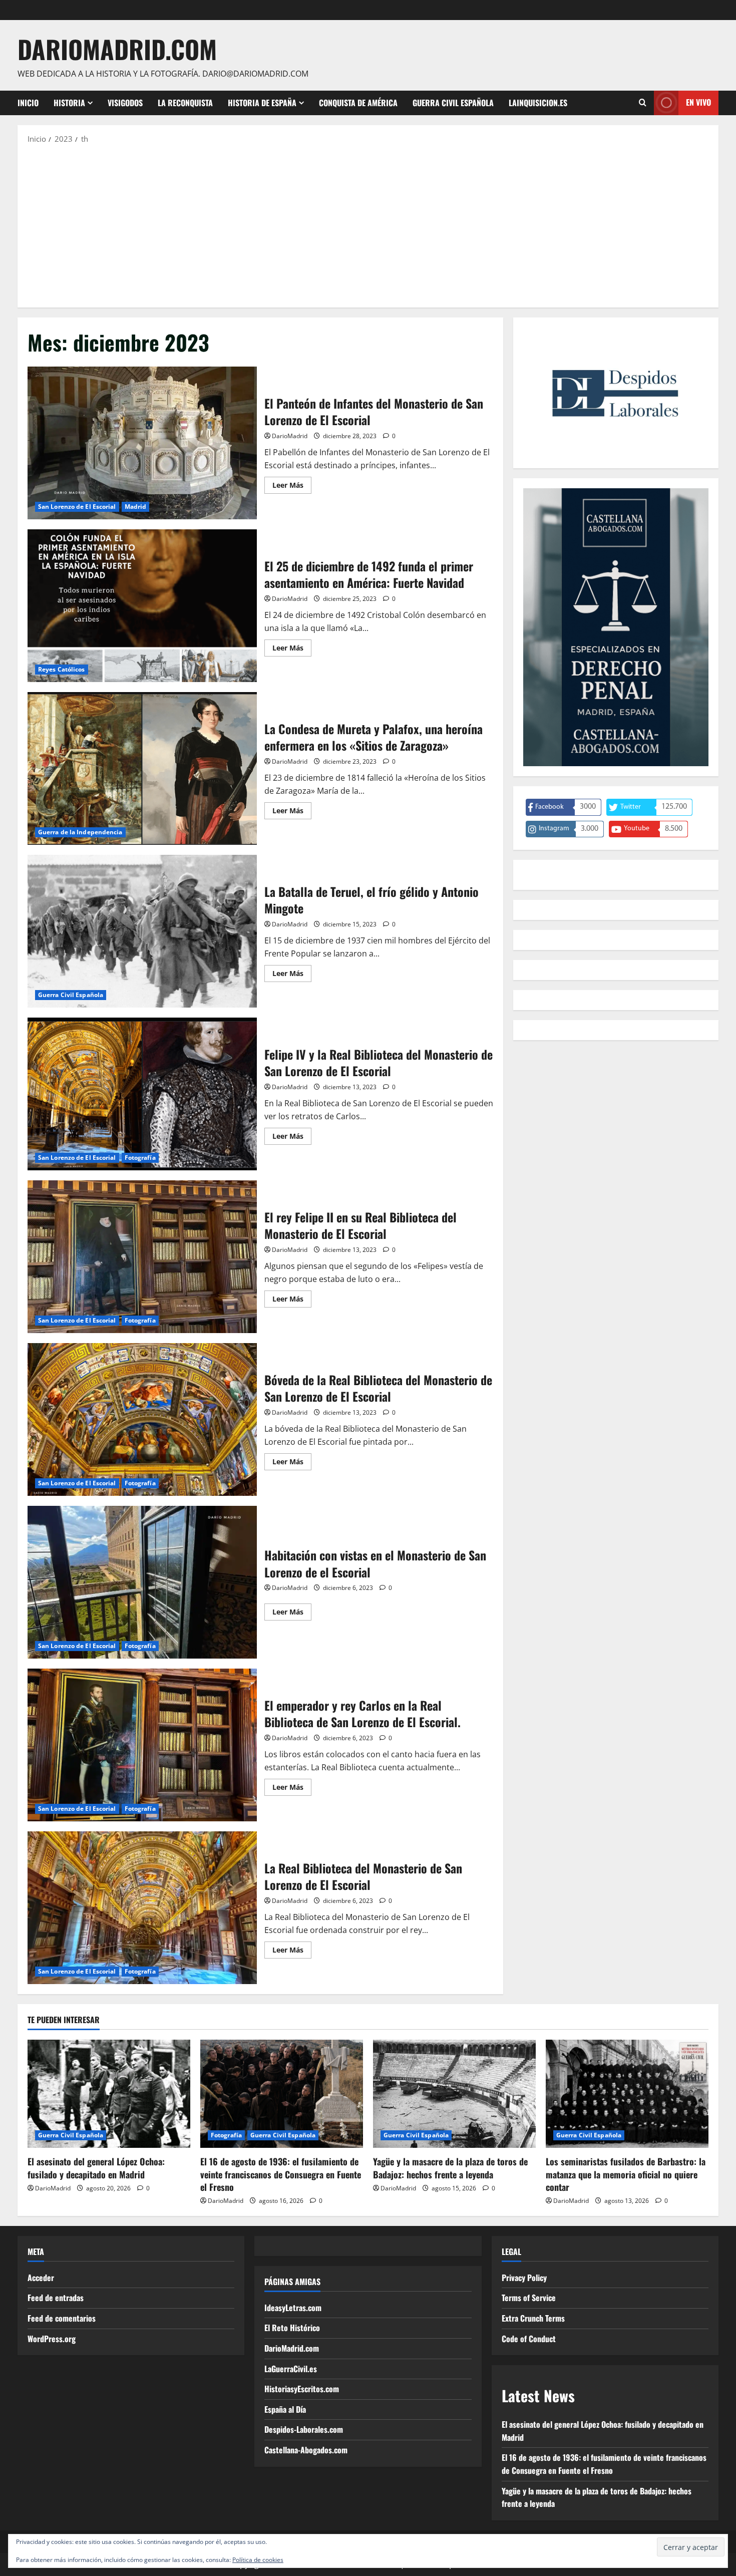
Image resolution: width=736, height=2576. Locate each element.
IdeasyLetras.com (293, 2308)
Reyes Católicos (62, 669)
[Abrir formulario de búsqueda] (643, 103)
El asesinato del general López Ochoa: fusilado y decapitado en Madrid (96, 2168)
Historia (69, 103)
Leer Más (292, 487)
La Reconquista (185, 103)
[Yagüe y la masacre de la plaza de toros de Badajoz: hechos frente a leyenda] (454, 2094)
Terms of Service (529, 2298)
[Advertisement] (368, 225)
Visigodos (125, 103)
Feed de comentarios (62, 2318)
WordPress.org (52, 2339)
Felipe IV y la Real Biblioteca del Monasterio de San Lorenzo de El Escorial (142, 1094)
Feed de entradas (56, 2298)
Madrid (136, 507)
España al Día (285, 2409)
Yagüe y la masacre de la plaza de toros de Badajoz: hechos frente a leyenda (450, 2168)
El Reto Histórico (292, 2328)
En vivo (698, 102)
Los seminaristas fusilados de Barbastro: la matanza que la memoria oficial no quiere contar (626, 2174)
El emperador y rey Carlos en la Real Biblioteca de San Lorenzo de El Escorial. (142, 1745)
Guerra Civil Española (453, 103)
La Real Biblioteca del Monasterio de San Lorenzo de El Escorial (142, 1908)
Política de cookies (258, 2560)
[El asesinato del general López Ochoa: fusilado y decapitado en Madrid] (109, 2094)
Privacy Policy (524, 2278)
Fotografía (140, 1158)
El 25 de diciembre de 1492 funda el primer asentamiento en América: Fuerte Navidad (142, 606)
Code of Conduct (529, 2339)
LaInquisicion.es (538, 103)
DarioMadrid (290, 436)
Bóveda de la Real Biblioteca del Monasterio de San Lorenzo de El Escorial (142, 1419)
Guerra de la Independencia (80, 832)
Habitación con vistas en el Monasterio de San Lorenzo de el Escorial (142, 1582)
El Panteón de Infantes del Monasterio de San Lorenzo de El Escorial (142, 443)
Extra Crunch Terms (533, 2318)
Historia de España (262, 103)
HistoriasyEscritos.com (302, 2389)
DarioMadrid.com (117, 49)
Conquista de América (358, 103)
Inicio (28, 103)
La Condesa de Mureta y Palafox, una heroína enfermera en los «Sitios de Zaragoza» (142, 768)
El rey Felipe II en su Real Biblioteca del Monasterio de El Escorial (142, 1257)
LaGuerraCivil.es (291, 2369)
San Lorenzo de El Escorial (77, 507)
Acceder (41, 2278)
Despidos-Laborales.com (304, 2429)
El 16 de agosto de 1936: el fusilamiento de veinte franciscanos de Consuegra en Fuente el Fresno (281, 2174)
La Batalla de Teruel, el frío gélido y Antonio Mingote (142, 931)
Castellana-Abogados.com (306, 2450)
